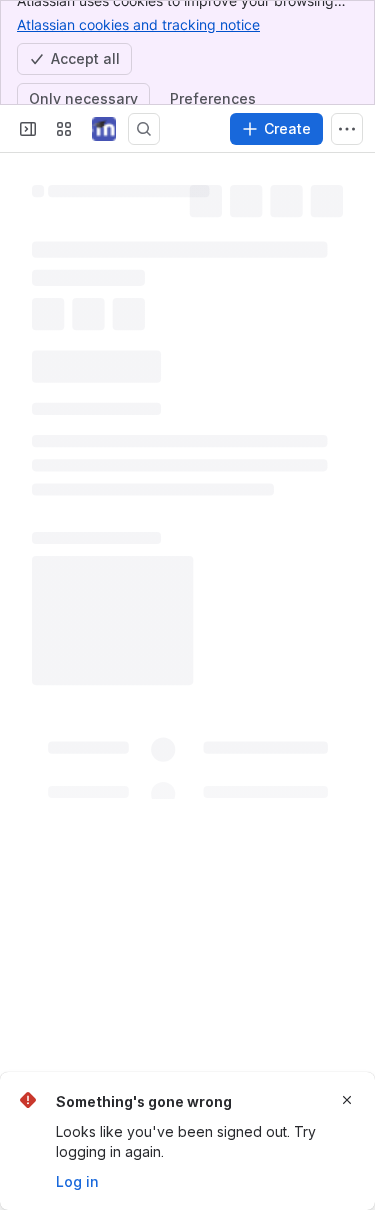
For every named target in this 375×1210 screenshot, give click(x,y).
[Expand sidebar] (28, 129)
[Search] (144, 129)
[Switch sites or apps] (64, 129)
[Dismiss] (347, 1100)
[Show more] (347, 129)
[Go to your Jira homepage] (104, 129)
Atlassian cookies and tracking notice (138, 24)
